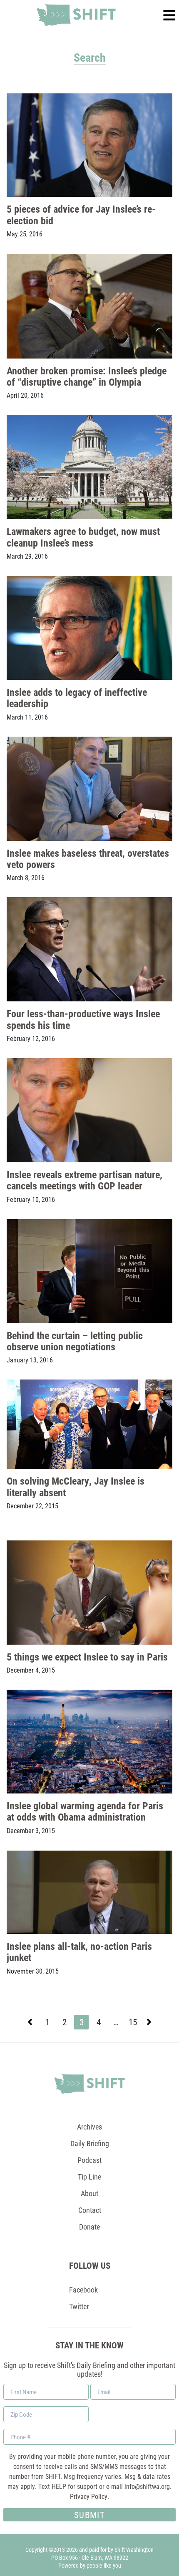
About (89, 2193)
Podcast (89, 2160)
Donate (89, 2227)
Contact (90, 2210)
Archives (89, 2127)
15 (134, 2023)
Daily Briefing (90, 2143)
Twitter (79, 2306)
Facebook (83, 2290)
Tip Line (89, 2177)
